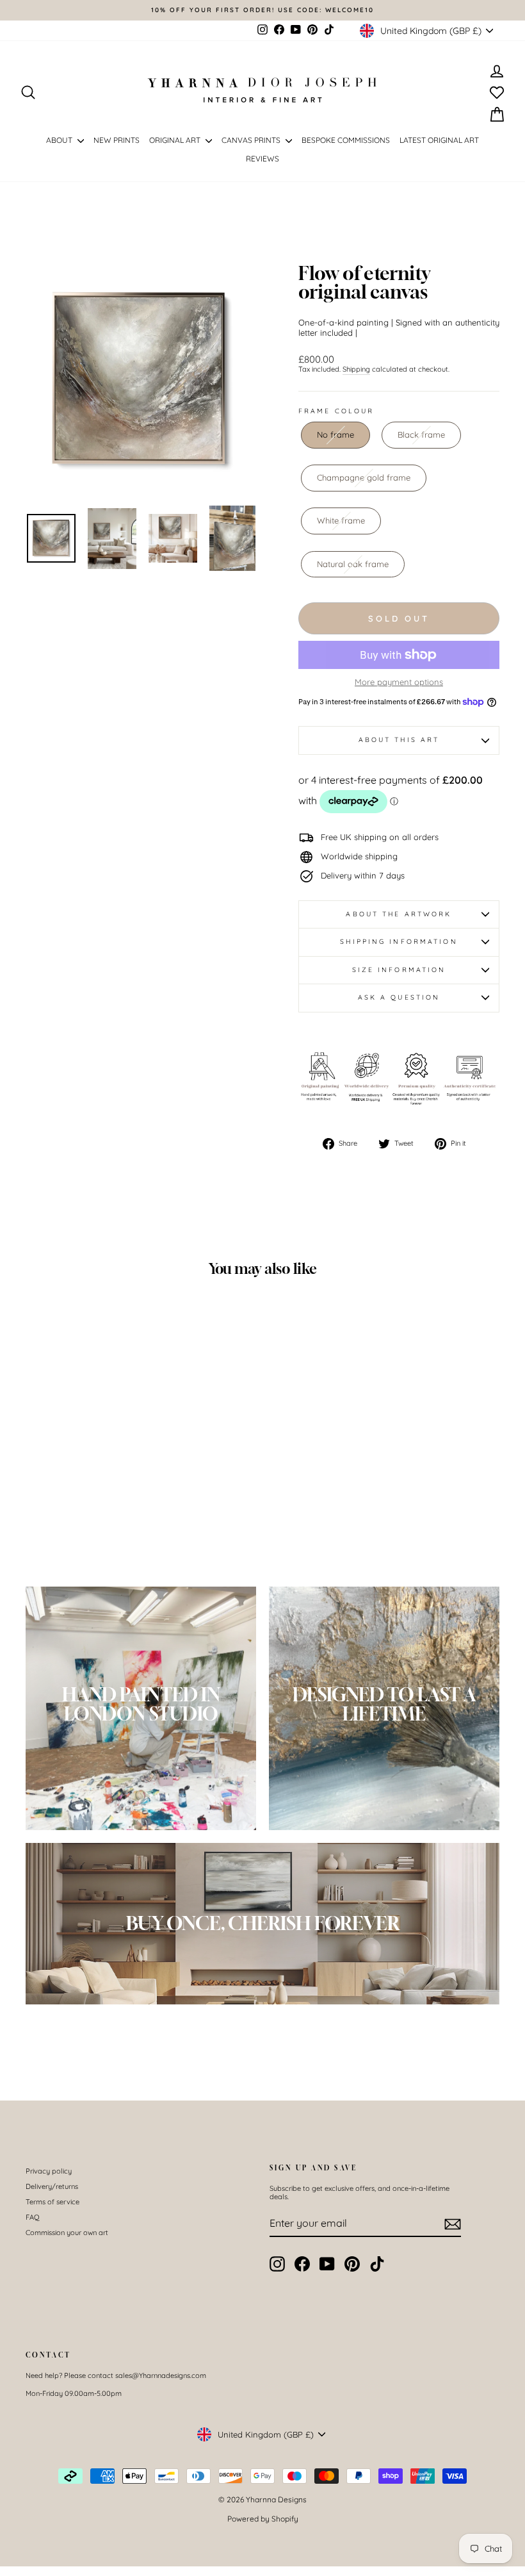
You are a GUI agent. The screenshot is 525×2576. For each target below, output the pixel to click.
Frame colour (336, 411)
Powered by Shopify (263, 2519)
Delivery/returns (52, 2186)
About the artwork (399, 914)
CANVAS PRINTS (252, 140)
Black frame (421, 434)
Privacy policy (49, 2171)
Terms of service (52, 2202)
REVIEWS (262, 159)
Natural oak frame (353, 564)
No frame (335, 434)
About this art (399, 740)
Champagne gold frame (364, 477)
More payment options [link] (399, 682)
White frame (341, 520)
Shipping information (399, 942)
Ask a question (399, 997)
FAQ (33, 2217)
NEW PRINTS (117, 140)
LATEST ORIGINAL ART (439, 140)
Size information (399, 970)
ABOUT (60, 140)
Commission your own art (67, 2233)
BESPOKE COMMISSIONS (346, 140)
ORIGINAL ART (176, 140)
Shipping (356, 369)
